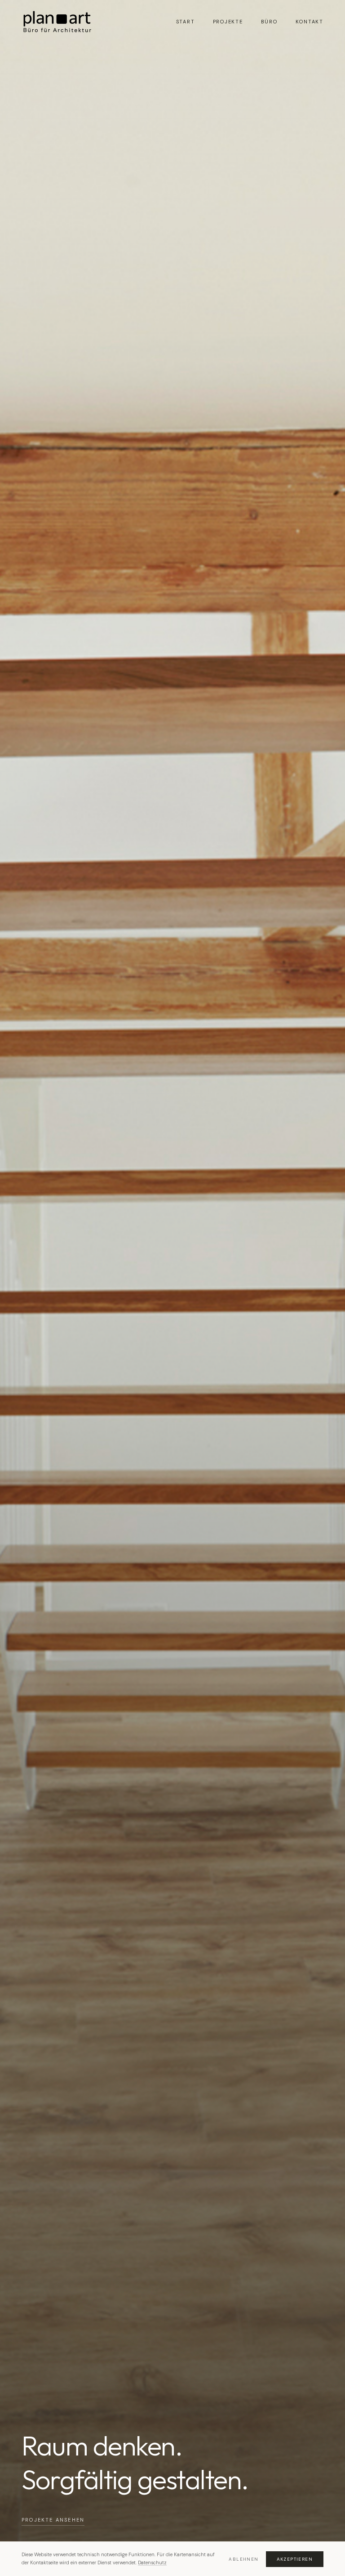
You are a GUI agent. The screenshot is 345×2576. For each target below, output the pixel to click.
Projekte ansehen (53, 2520)
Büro (269, 22)
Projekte (228, 22)
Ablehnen (243, 2559)
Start (186, 22)
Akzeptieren (295, 2559)
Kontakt (310, 22)
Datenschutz (152, 2563)
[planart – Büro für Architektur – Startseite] (57, 22)
